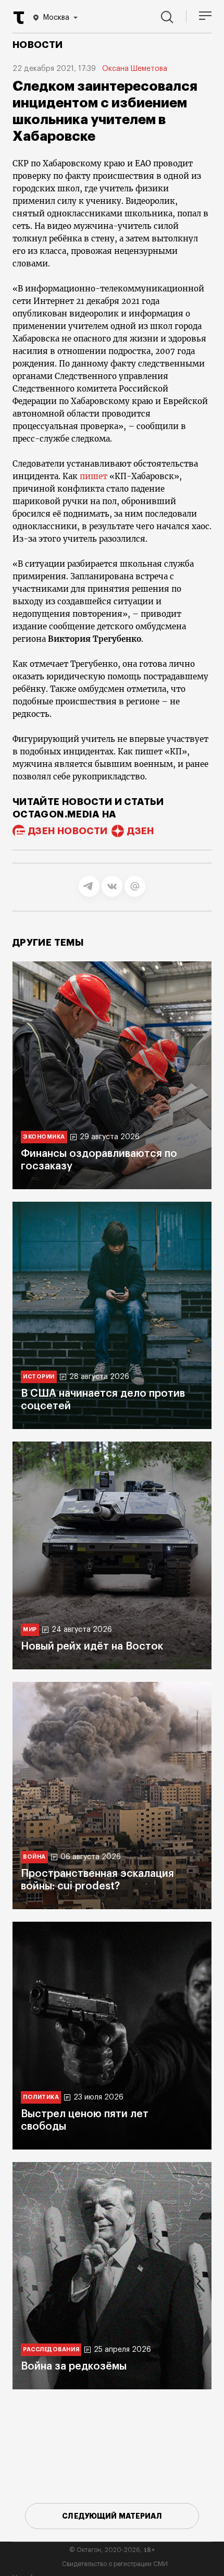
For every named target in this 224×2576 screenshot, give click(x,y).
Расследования (51, 2349)
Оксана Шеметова (135, 69)
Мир (30, 1629)
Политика (41, 2097)
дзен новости (68, 831)
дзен (140, 831)
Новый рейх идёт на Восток (92, 1646)
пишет (94, 476)
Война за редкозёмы (74, 2366)
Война (34, 1857)
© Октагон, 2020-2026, (112, 2550)
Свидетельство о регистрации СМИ (115, 2564)
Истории (39, 1377)
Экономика (44, 1137)
